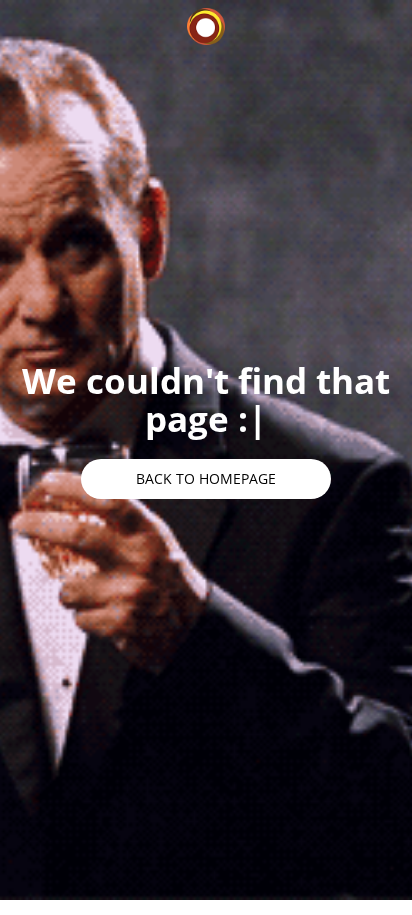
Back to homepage (206, 478)
